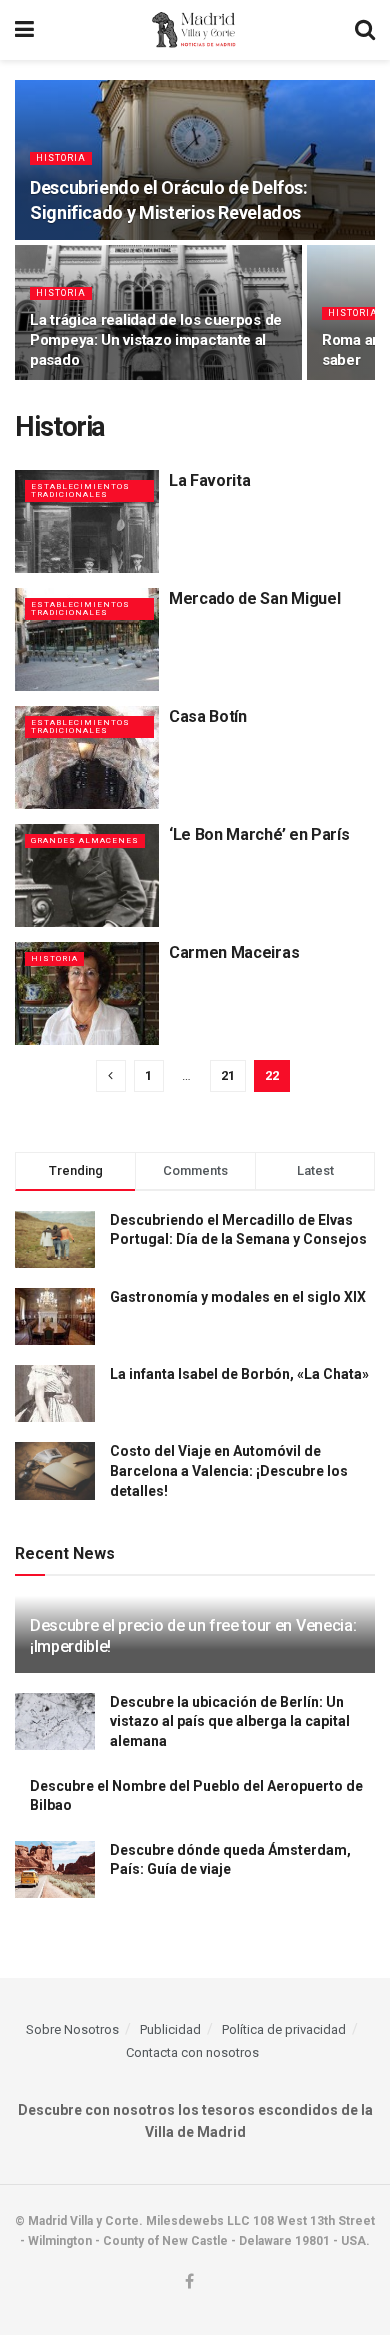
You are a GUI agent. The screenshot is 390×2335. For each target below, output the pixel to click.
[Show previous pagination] (111, 1076)
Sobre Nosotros (72, 2029)
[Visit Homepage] (194, 30)
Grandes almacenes (85, 840)
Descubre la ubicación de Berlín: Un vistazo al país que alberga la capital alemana (230, 1721)
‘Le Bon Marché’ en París (259, 834)
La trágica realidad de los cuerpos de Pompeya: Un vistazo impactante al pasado (156, 340)
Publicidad (170, 2029)
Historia (61, 158)
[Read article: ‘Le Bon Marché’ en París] (87, 875)
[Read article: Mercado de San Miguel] (87, 639)
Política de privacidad (284, 2029)
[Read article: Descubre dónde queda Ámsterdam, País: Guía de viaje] (55, 1869)
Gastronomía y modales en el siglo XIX (238, 1297)
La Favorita (209, 480)
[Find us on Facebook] (189, 2282)
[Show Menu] (24, 30)
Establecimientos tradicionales (80, 490)
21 (228, 1075)
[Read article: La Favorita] (87, 521)
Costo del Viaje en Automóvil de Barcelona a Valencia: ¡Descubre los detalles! (229, 1470)
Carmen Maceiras (234, 952)
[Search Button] (365, 30)
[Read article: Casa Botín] (87, 757)
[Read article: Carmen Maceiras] (87, 993)
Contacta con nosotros (192, 2052)
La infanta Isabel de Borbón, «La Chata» (239, 1374)
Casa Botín (208, 716)
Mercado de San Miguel (254, 598)
